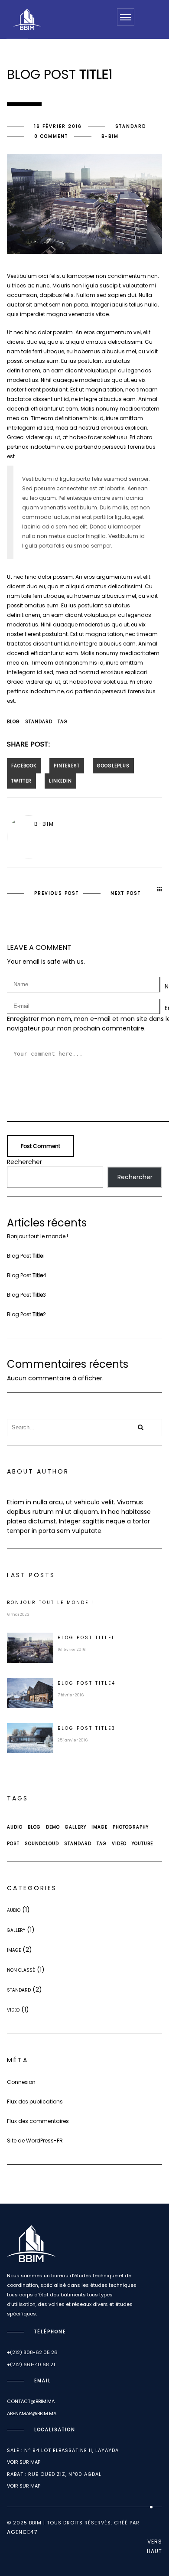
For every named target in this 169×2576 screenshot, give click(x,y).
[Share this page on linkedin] (60, 781)
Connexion (21, 2082)
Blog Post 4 (27, 1275)
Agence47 (22, 2532)
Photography (131, 1827)
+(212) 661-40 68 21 (31, 2364)
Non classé (21, 1970)
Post (13, 1844)
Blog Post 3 (26, 1295)
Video (119, 1844)
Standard (131, 126)
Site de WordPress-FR (35, 2141)
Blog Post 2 (26, 1314)
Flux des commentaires (38, 2121)
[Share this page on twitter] (21, 781)
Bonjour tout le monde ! (37, 1236)
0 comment (51, 136)
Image (99, 1827)
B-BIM (110, 136)
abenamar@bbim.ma (32, 2413)
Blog (13, 722)
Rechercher (24, 1162)
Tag (63, 722)
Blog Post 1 (26, 1256)
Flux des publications (35, 2102)
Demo (53, 1827)
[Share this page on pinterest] (67, 766)
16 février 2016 (58, 126)
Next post (126, 893)
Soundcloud (42, 1844)
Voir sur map (24, 2462)
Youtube (142, 1844)
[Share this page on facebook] (24, 766)
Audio (15, 1827)
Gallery (76, 1827)
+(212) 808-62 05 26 (32, 2352)
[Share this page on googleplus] (113, 766)
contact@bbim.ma (31, 2401)
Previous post (57, 893)
